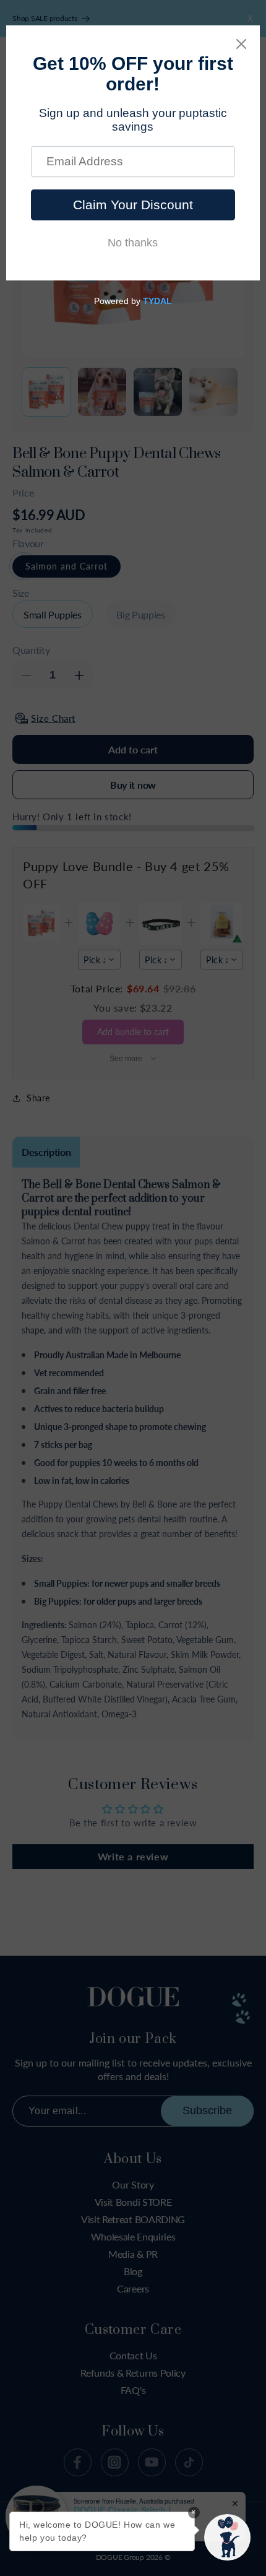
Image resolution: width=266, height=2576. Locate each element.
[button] (227, 2537)
